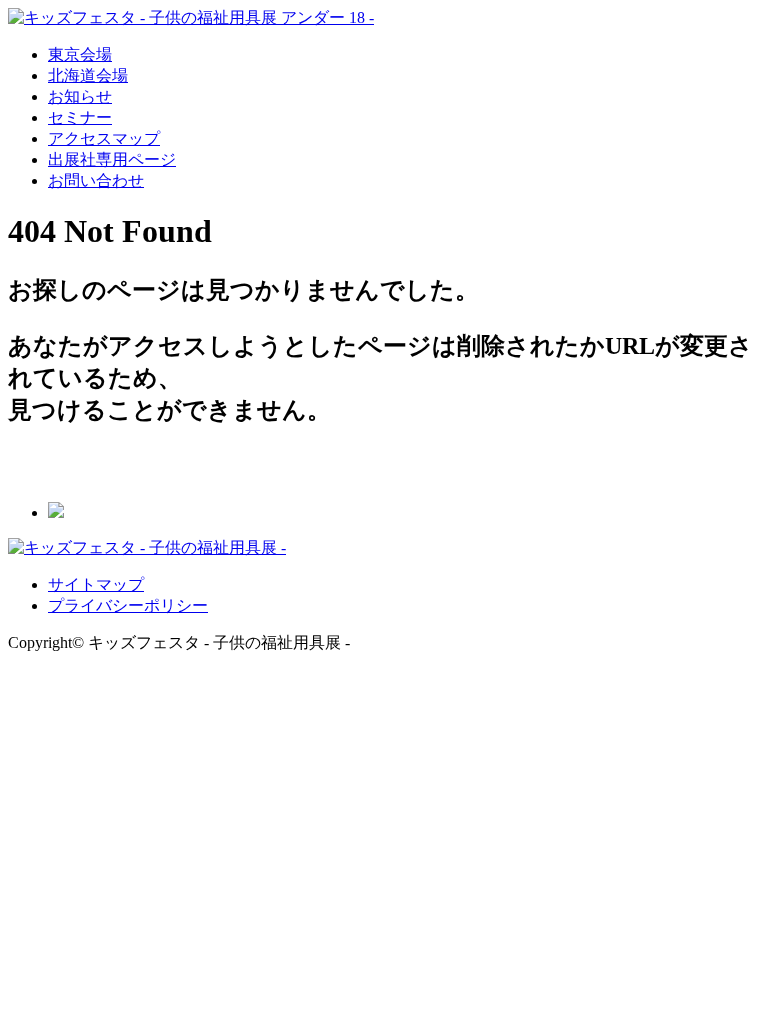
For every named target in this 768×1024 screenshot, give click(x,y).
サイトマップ (96, 584)
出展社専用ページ (112, 159)
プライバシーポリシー (128, 605)
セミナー (80, 117)
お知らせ (80, 96)
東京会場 (80, 54)
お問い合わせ (96, 180)
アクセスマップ (104, 138)
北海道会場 (88, 75)
